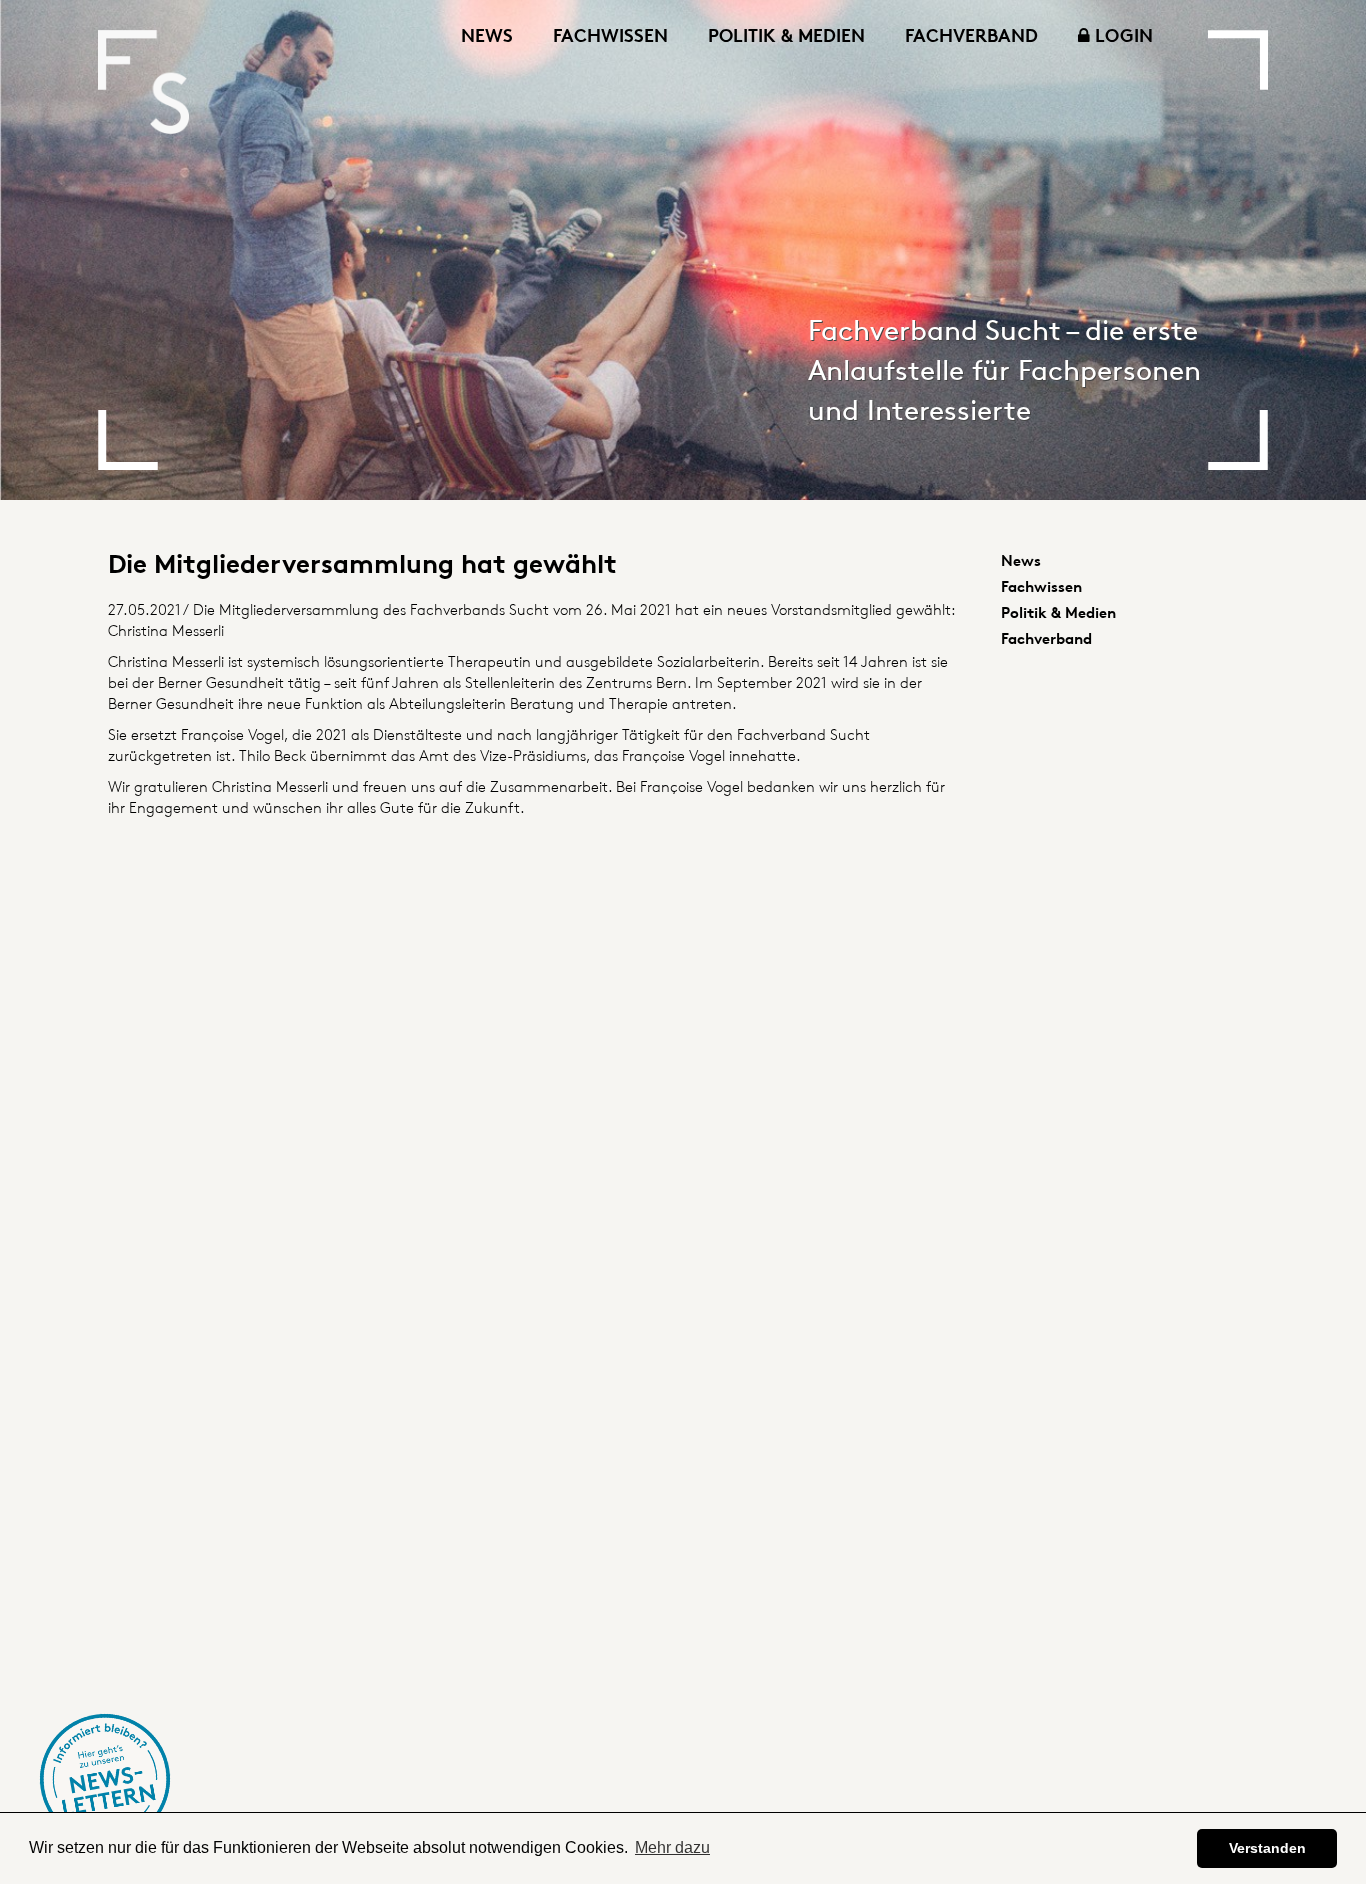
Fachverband (971, 34)
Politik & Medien (786, 34)
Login (1121, 34)
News (487, 34)
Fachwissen (610, 34)
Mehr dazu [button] (672, 1847)
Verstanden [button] (1267, 1848)
